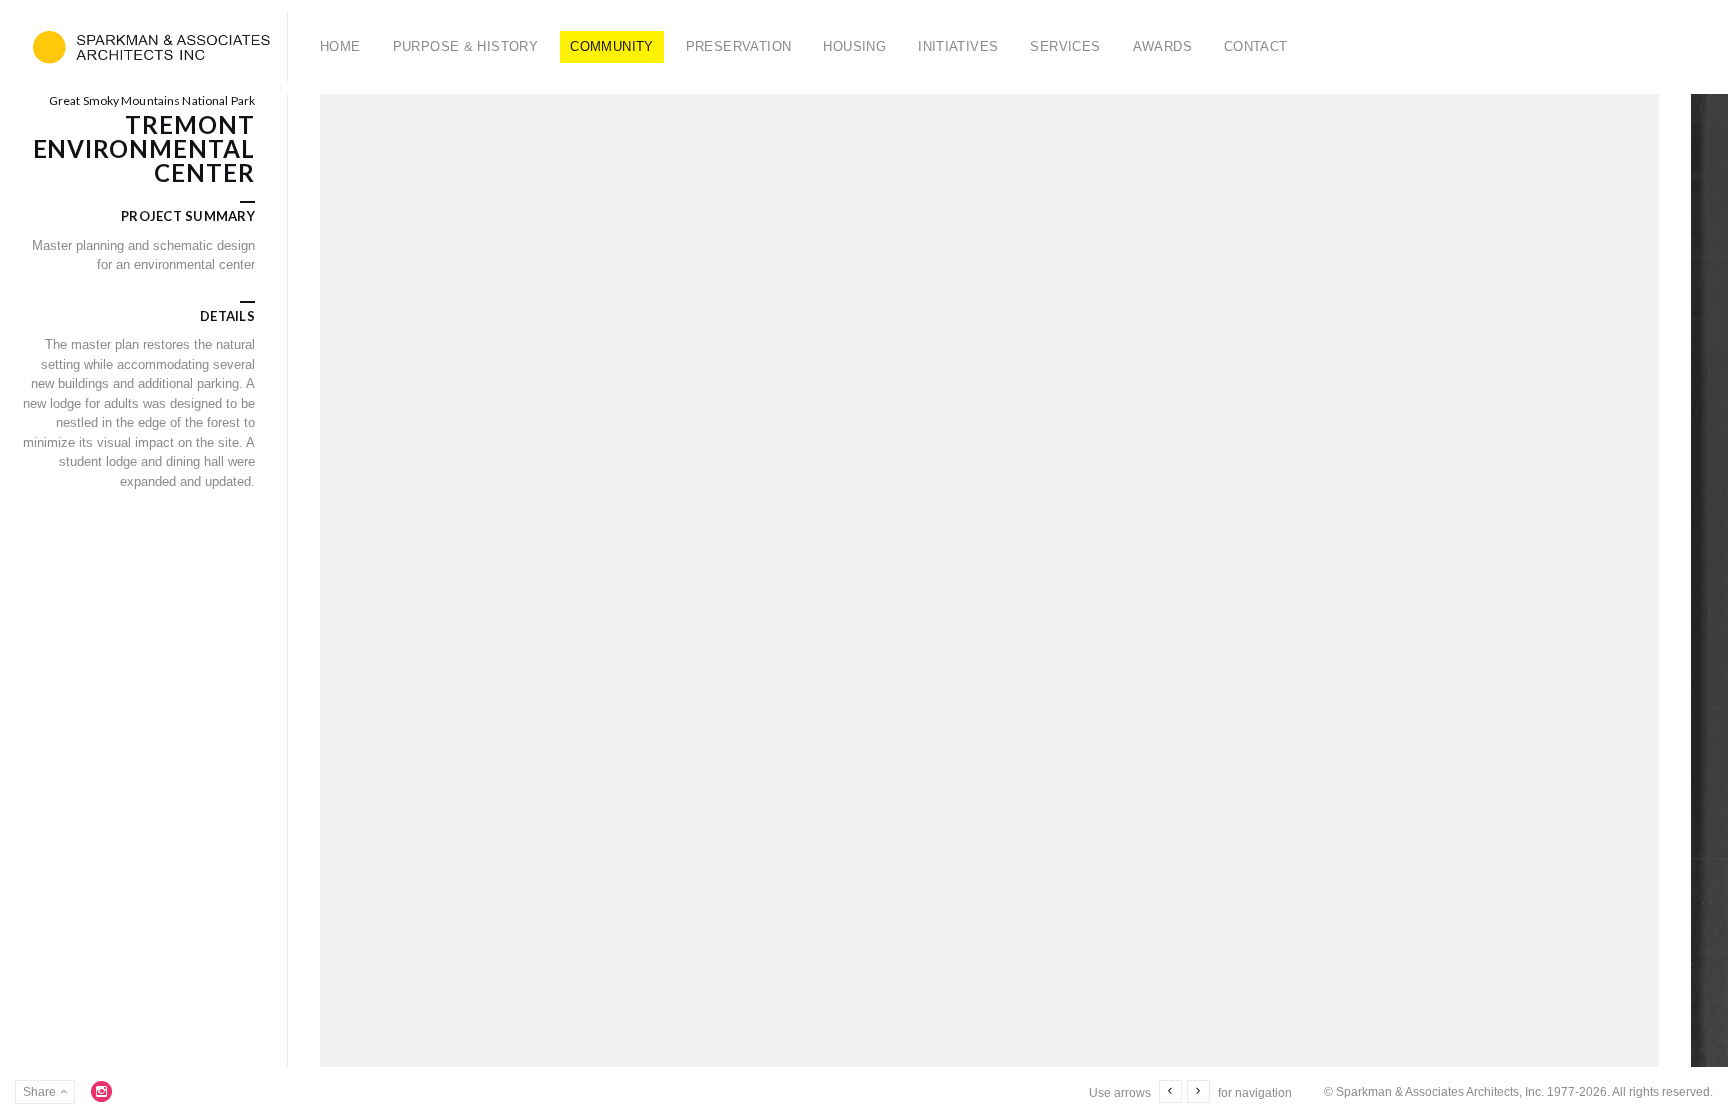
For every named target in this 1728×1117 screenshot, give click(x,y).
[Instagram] (102, 1091)
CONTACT (1256, 46)
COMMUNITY (612, 46)
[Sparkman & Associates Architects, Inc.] (151, 47)
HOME (340, 46)
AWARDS (1162, 46)
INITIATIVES (958, 46)
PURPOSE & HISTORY (466, 46)
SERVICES (1065, 46)
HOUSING (854, 46)
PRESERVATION (739, 46)
